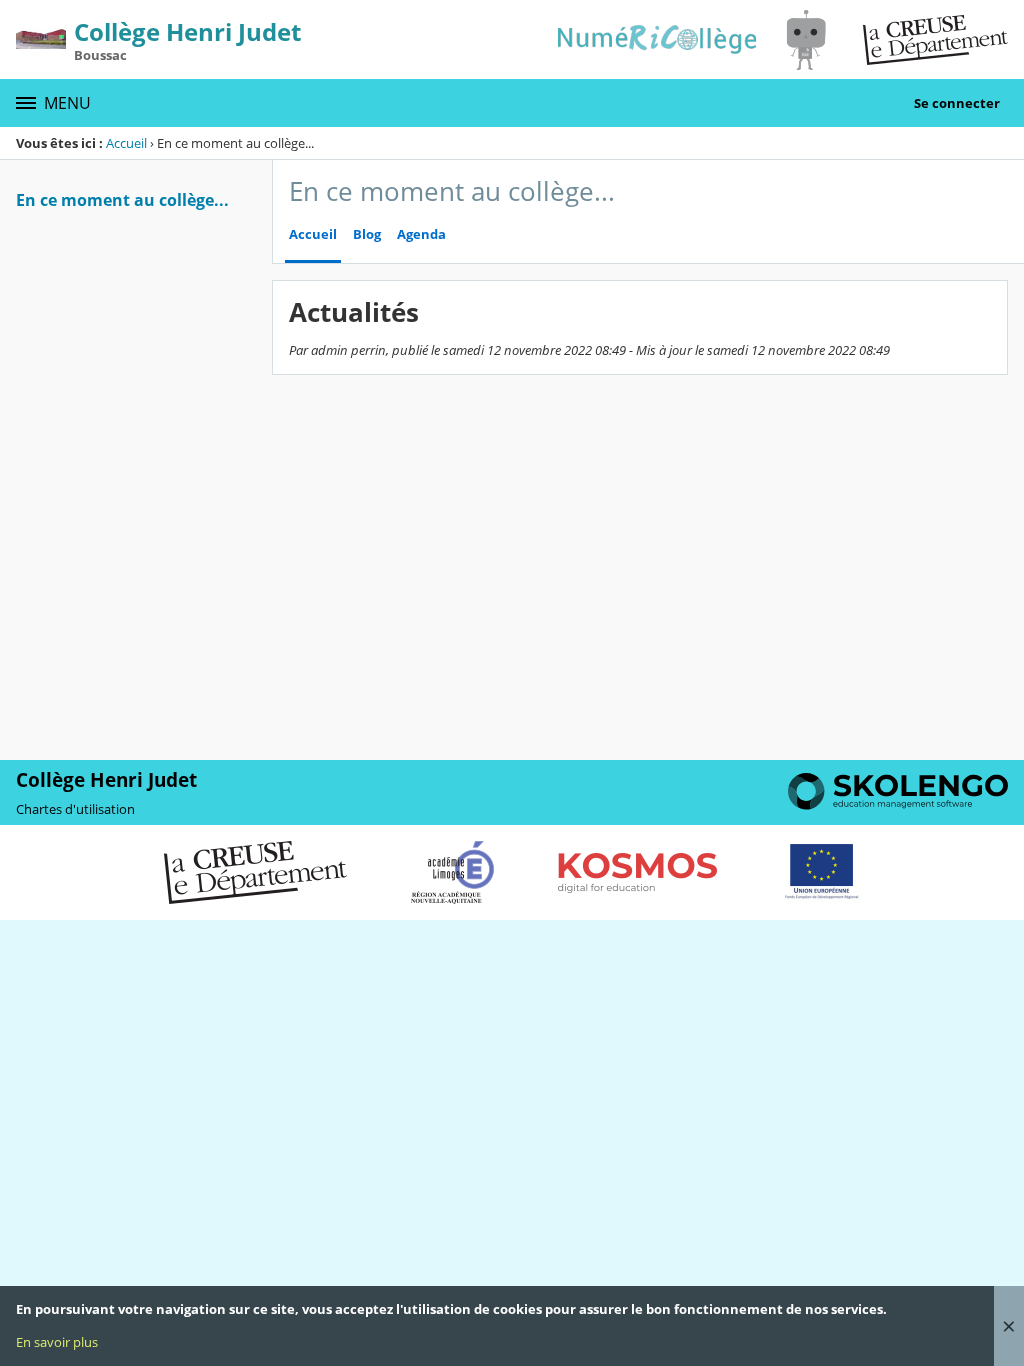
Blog (367, 234)
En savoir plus (57, 1342)
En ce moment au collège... (122, 200)
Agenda (421, 234)
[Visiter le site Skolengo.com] (898, 805)
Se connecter (957, 103)
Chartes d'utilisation (75, 809)
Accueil (126, 143)
